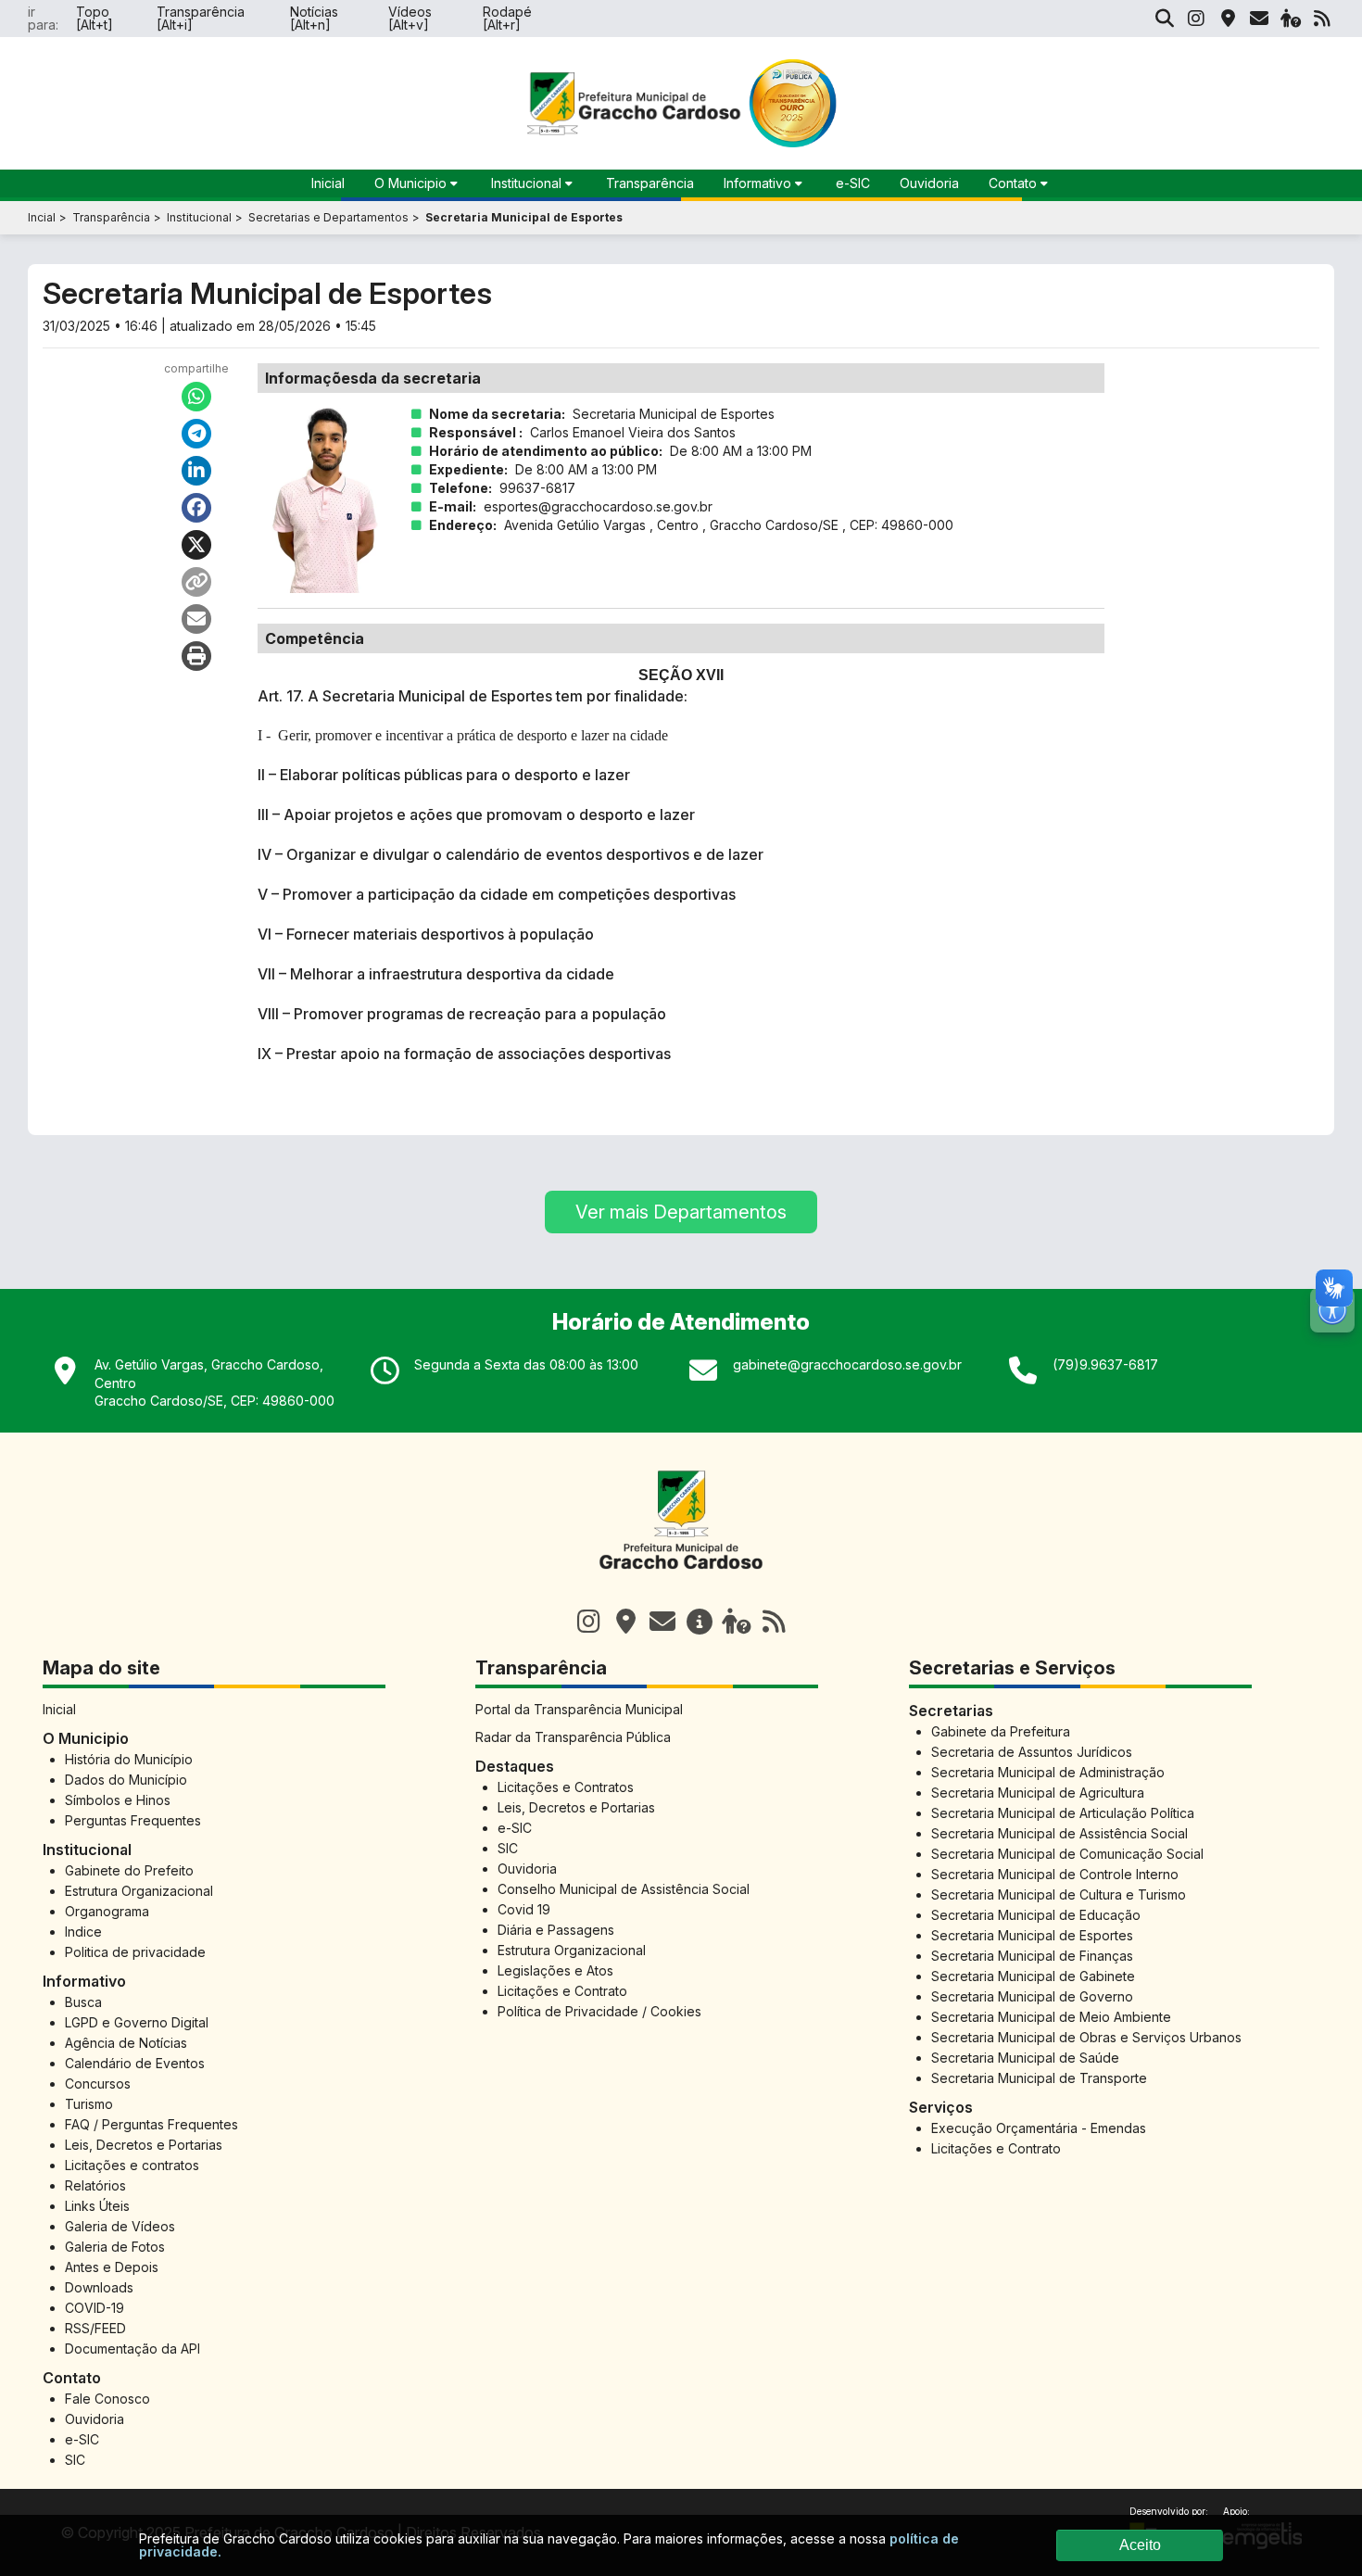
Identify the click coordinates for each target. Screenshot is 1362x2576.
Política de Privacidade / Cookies (599, 2011)
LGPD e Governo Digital (137, 2022)
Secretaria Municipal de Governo (1032, 1996)
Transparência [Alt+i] (201, 18)
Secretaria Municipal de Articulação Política (1063, 1813)
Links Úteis (97, 2206)
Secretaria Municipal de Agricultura (1038, 1793)
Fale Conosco (107, 2399)
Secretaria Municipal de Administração (1048, 1772)
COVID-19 (95, 2308)
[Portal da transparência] (700, 1622)
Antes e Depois (112, 2267)
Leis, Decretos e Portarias (144, 2145)
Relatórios (95, 2185)
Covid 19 (524, 1909)
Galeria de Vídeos (120, 2226)
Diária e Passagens (556, 1930)
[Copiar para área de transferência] (196, 582)
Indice (83, 1932)
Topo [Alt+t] (95, 18)
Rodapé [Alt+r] (507, 18)
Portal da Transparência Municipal (579, 1709)
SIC (75, 2460)
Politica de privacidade (135, 1952)
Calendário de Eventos (135, 2063)
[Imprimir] (196, 656)
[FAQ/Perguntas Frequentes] (1291, 19)
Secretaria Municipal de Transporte (1039, 2078)
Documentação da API (132, 2349)
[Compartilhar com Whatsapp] (196, 397)
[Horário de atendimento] (625, 1622)
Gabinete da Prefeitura (1001, 1731)
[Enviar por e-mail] (196, 619)
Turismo (89, 2104)
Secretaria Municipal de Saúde (1025, 2058)
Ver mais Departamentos (681, 1212)
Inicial (59, 1709)
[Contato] (1259, 19)
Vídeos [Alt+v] (410, 18)
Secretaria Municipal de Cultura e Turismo (1059, 1894)
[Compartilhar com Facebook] (196, 508)
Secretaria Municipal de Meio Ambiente (1051, 2017)
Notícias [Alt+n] (314, 18)
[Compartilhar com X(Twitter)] (196, 545)
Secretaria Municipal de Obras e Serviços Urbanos (1086, 2037)
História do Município (129, 1759)
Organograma (107, 1911)
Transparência (650, 183)
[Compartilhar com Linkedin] (196, 471)
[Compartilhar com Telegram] (196, 434)
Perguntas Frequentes (133, 1820)
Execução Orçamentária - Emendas (1039, 2128)
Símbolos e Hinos (118, 1800)
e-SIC (853, 183)
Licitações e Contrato (562, 1991)
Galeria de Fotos (115, 2247)
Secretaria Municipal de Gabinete (1033, 1976)
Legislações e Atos (555, 1970)
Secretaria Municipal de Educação (1036, 1915)
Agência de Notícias (126, 2043)
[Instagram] (1196, 19)
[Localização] (1228, 19)
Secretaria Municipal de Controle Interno (1055, 1874)
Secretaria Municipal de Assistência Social (1059, 1833)
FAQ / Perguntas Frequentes (151, 2124)
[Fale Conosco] (662, 1622)
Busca (83, 2002)
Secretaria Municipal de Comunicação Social (1067, 1854)
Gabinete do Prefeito (129, 1870)
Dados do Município (126, 1780)
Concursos (98, 2084)
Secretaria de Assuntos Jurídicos (1032, 1752)
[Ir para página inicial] (681, 1579)
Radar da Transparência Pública (573, 1737)
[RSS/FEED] (1322, 19)
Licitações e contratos (132, 2165)
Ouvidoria (929, 183)
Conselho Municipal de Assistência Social (624, 1889)
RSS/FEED (95, 2328)
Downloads (99, 2287)
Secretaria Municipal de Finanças (1032, 1956)
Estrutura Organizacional (139, 1891)
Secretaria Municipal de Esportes (1032, 1935)
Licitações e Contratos (566, 1787)
